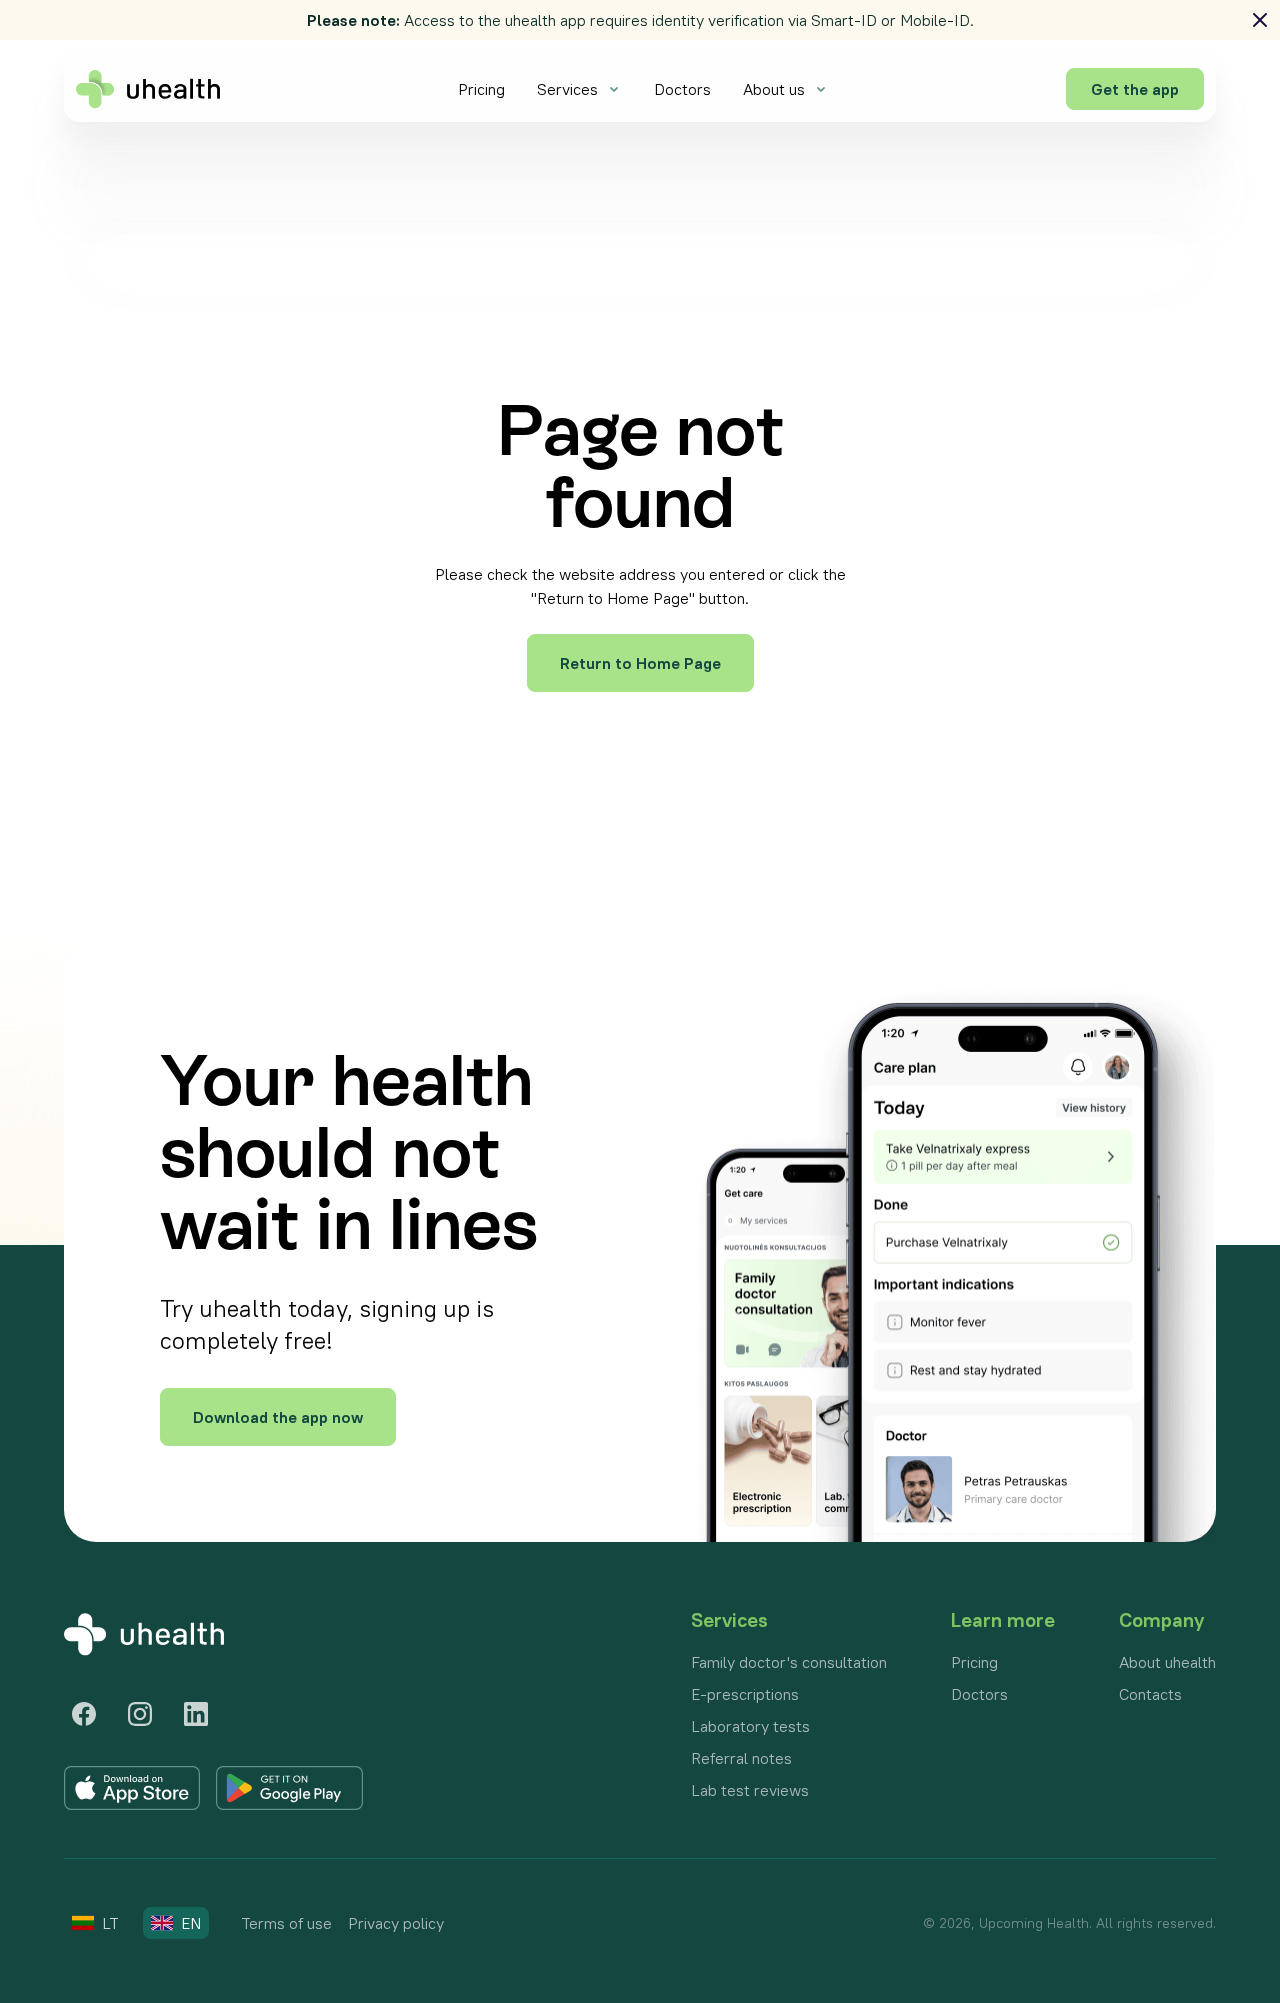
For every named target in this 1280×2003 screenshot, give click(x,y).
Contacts (1150, 1694)
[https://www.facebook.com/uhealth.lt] (84, 1714)
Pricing (481, 89)
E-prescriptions (745, 1694)
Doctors (682, 89)
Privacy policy (396, 1923)
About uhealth (1167, 1662)
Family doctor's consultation (789, 1662)
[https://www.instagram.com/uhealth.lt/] (140, 1714)
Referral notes (741, 1758)
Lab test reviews (750, 1790)
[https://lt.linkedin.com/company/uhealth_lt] (196, 1714)
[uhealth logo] (148, 89)
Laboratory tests (750, 1726)
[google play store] (289, 1788)
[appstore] (132, 1788)
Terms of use (286, 1923)
